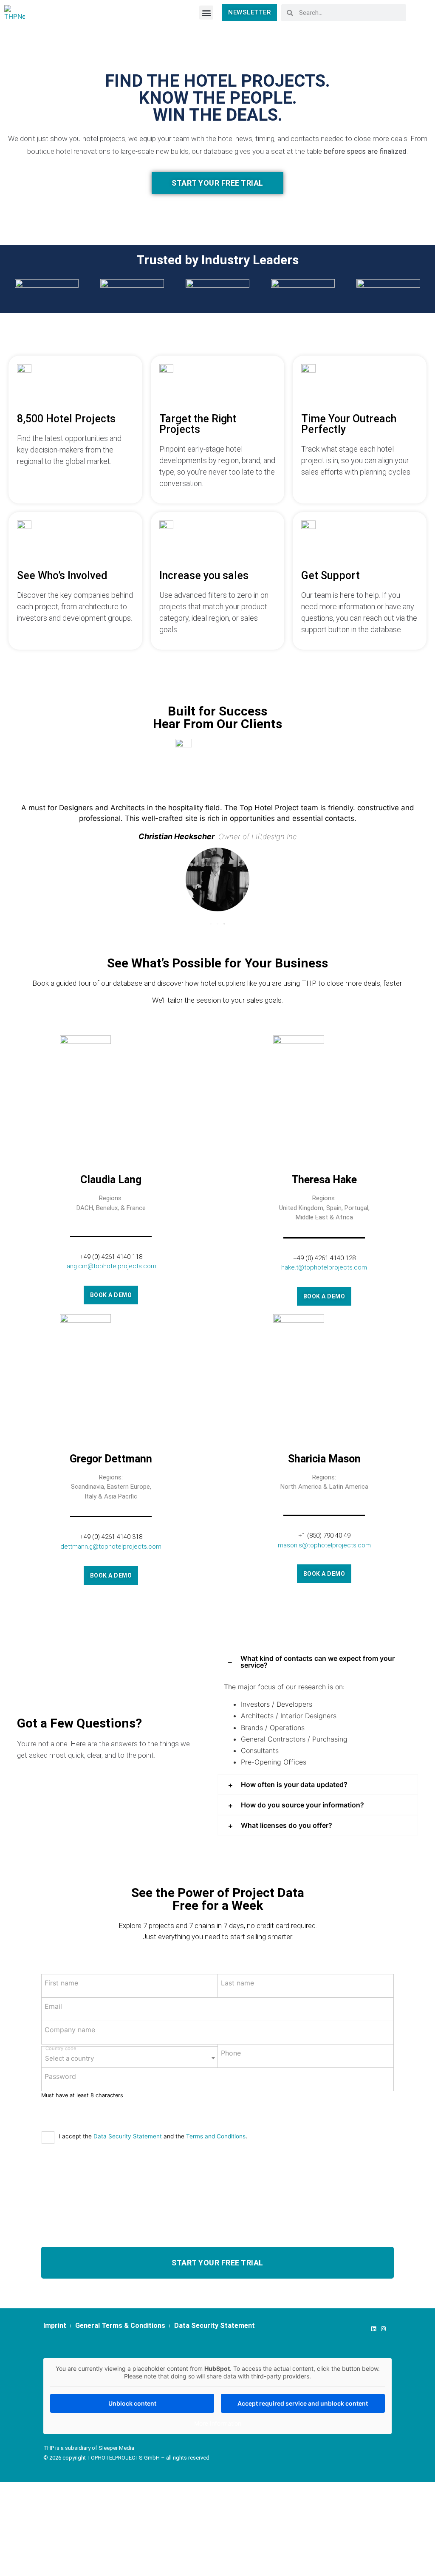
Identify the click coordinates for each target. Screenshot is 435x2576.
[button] (206, 13)
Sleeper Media (116, 2448)
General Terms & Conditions (120, 2326)
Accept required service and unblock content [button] (303, 2403)
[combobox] (130, 2057)
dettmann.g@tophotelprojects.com (111, 1547)
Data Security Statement (128, 2136)
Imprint (55, 2326)
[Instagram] (383, 2329)
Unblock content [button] (132, 2403)
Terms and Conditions (216, 2136)
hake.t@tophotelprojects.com (324, 1267)
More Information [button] (218, 2423)
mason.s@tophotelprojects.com (324, 1545)
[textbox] (130, 2056)
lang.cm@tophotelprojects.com (111, 1266)
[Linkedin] (374, 2329)
